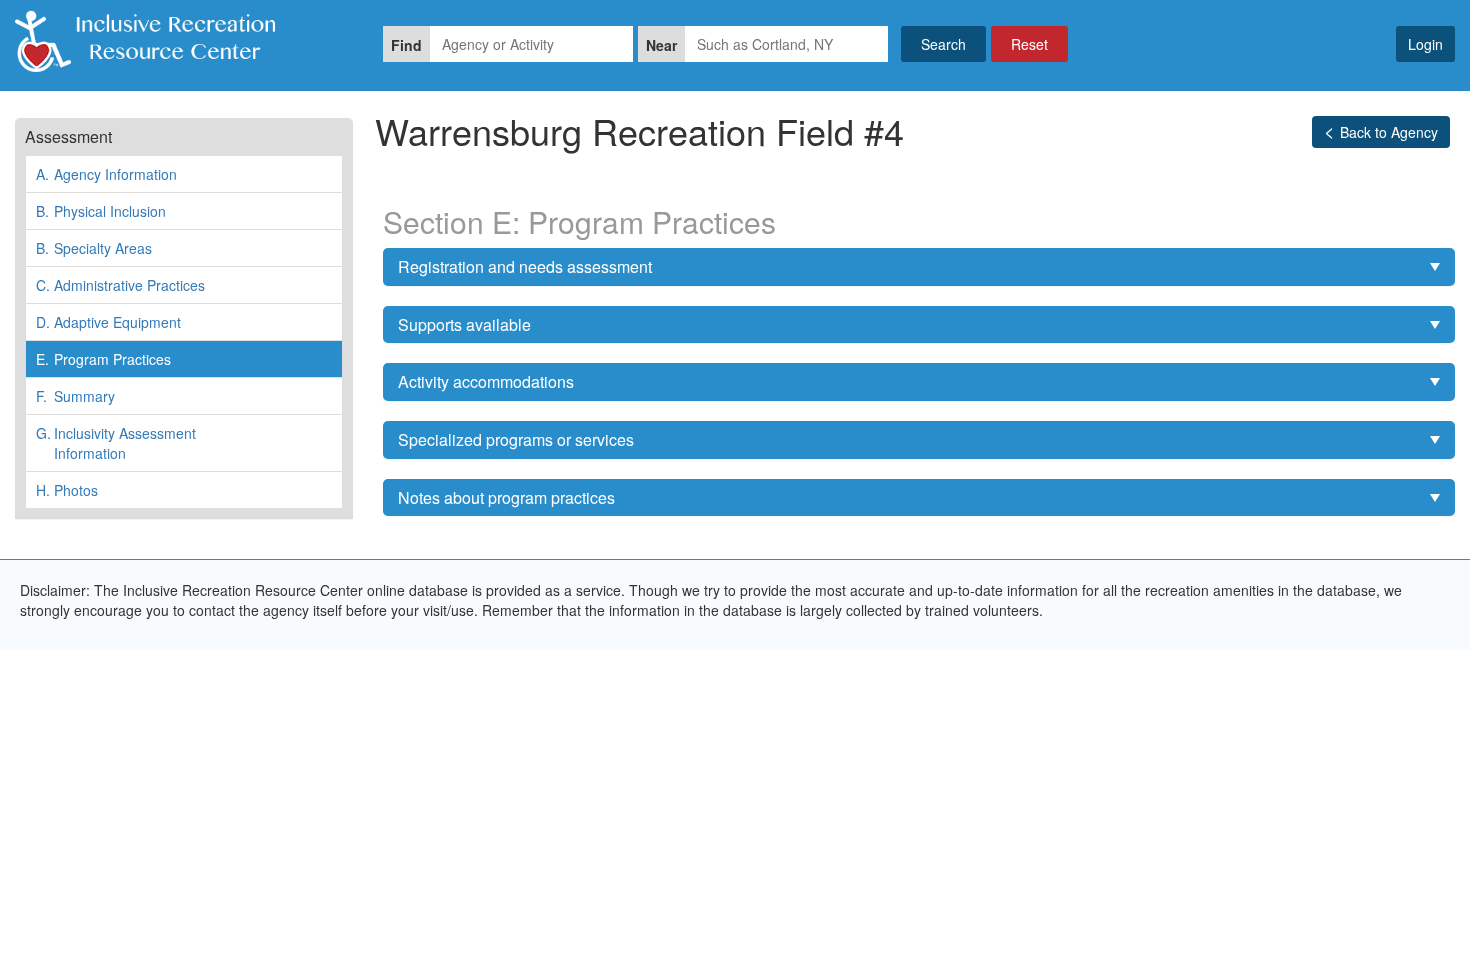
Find (406, 45)
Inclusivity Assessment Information (116, 443)
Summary (75, 396)
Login (1425, 44)
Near (661, 45)
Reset (1029, 44)
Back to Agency (1389, 132)
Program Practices (103, 359)
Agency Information (106, 174)
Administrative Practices (120, 285)
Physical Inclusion (101, 211)
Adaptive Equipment (108, 322)
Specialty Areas (94, 248)
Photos (67, 490)
